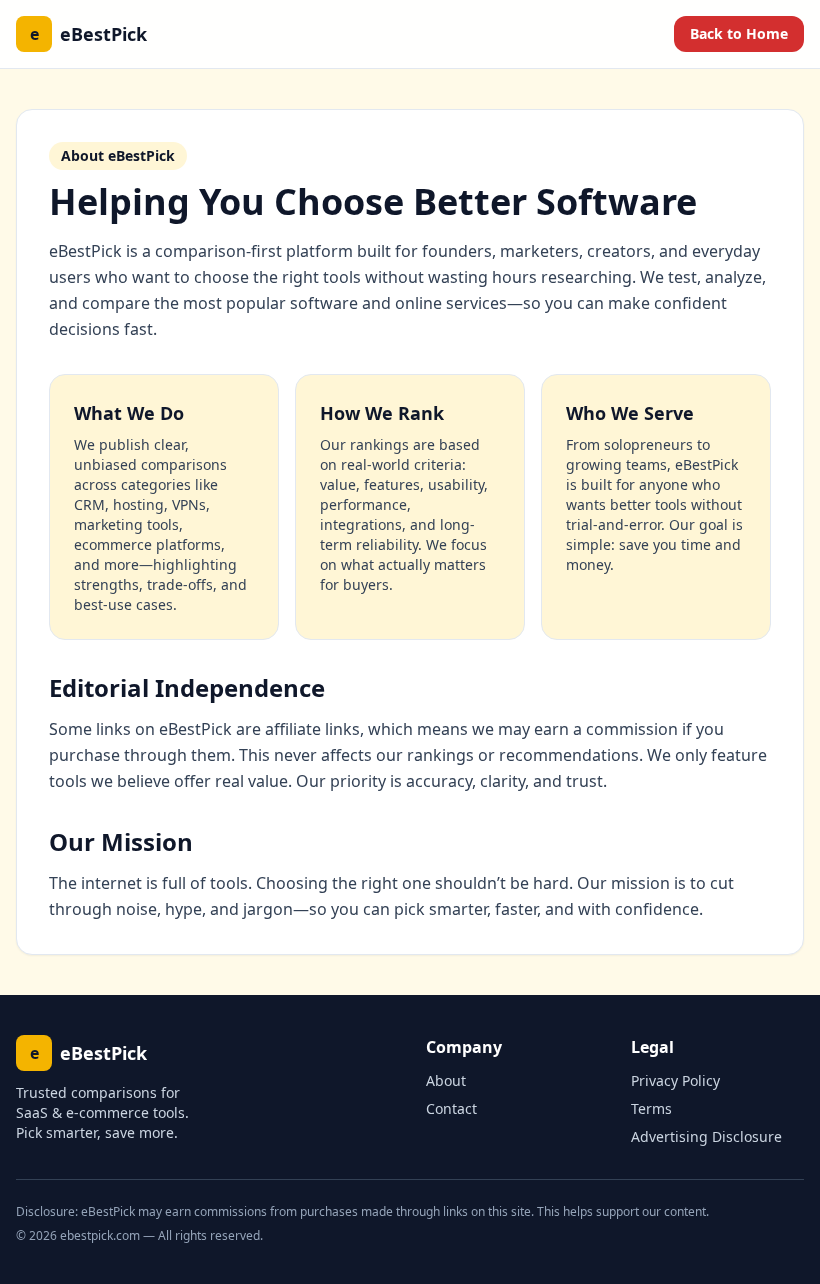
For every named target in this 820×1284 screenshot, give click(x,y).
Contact (451, 1108)
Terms (651, 1108)
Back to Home (739, 33)
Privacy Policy (675, 1080)
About (446, 1080)
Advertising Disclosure (706, 1136)
